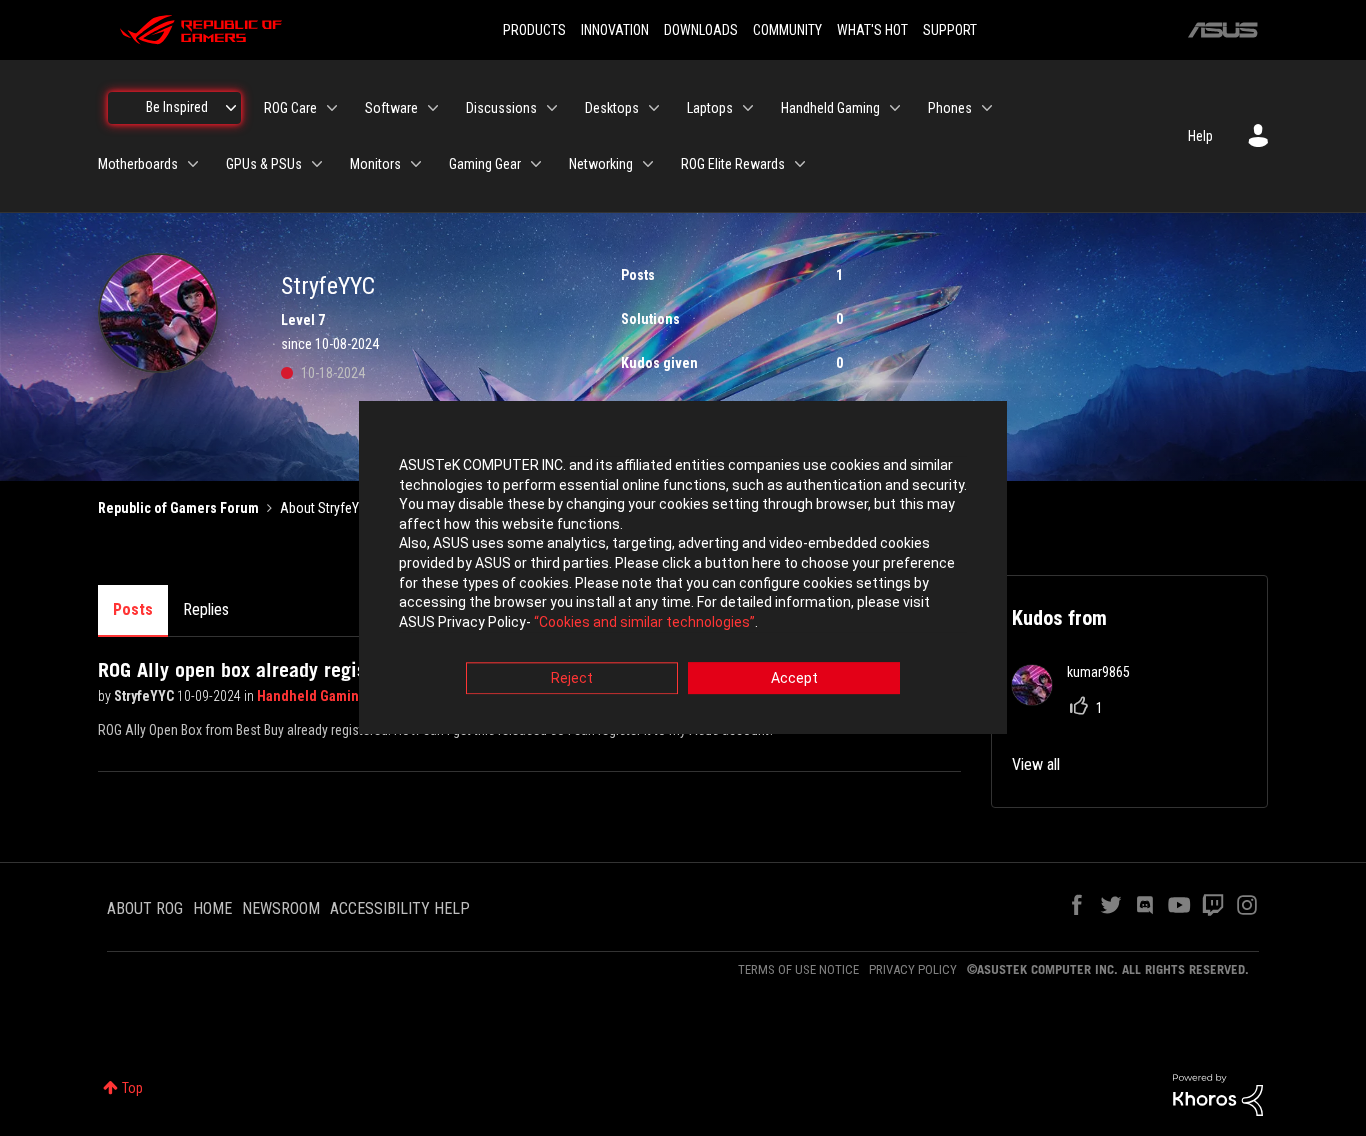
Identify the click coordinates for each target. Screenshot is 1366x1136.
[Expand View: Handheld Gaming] (895, 108)
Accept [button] (794, 679)
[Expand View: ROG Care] (332, 108)
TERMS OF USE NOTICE (798, 969)
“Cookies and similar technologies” (644, 622)
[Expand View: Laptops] (748, 108)
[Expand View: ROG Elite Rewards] (800, 164)
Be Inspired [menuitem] (177, 107)
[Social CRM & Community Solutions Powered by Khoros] (1218, 1094)
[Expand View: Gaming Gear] (536, 164)
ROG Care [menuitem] (290, 108)
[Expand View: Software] (433, 108)
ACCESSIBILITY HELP (400, 908)
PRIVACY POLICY (913, 969)
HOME (212, 908)
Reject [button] (572, 679)
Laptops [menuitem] (710, 108)
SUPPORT (950, 30)
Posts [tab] (133, 609)
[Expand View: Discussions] (552, 108)
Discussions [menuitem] (501, 108)
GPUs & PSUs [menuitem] (264, 164)
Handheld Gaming (313, 696)
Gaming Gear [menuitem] (485, 164)
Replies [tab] (206, 609)
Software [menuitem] (391, 108)
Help (1200, 136)
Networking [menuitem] (601, 164)
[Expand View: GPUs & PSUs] (317, 164)
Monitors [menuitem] (375, 164)
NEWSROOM (281, 908)
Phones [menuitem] (950, 108)
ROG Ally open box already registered (253, 670)
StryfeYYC (145, 696)
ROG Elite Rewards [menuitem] (733, 164)
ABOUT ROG (145, 908)
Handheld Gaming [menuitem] (830, 108)
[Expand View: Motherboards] (193, 164)
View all (1036, 764)
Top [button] (132, 1088)
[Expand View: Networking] (648, 164)
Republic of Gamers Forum (178, 508)
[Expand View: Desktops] (654, 108)
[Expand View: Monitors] (416, 164)
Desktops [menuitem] (612, 108)
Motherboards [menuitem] (138, 164)
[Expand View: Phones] (987, 108)
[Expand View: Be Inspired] (231, 108)
